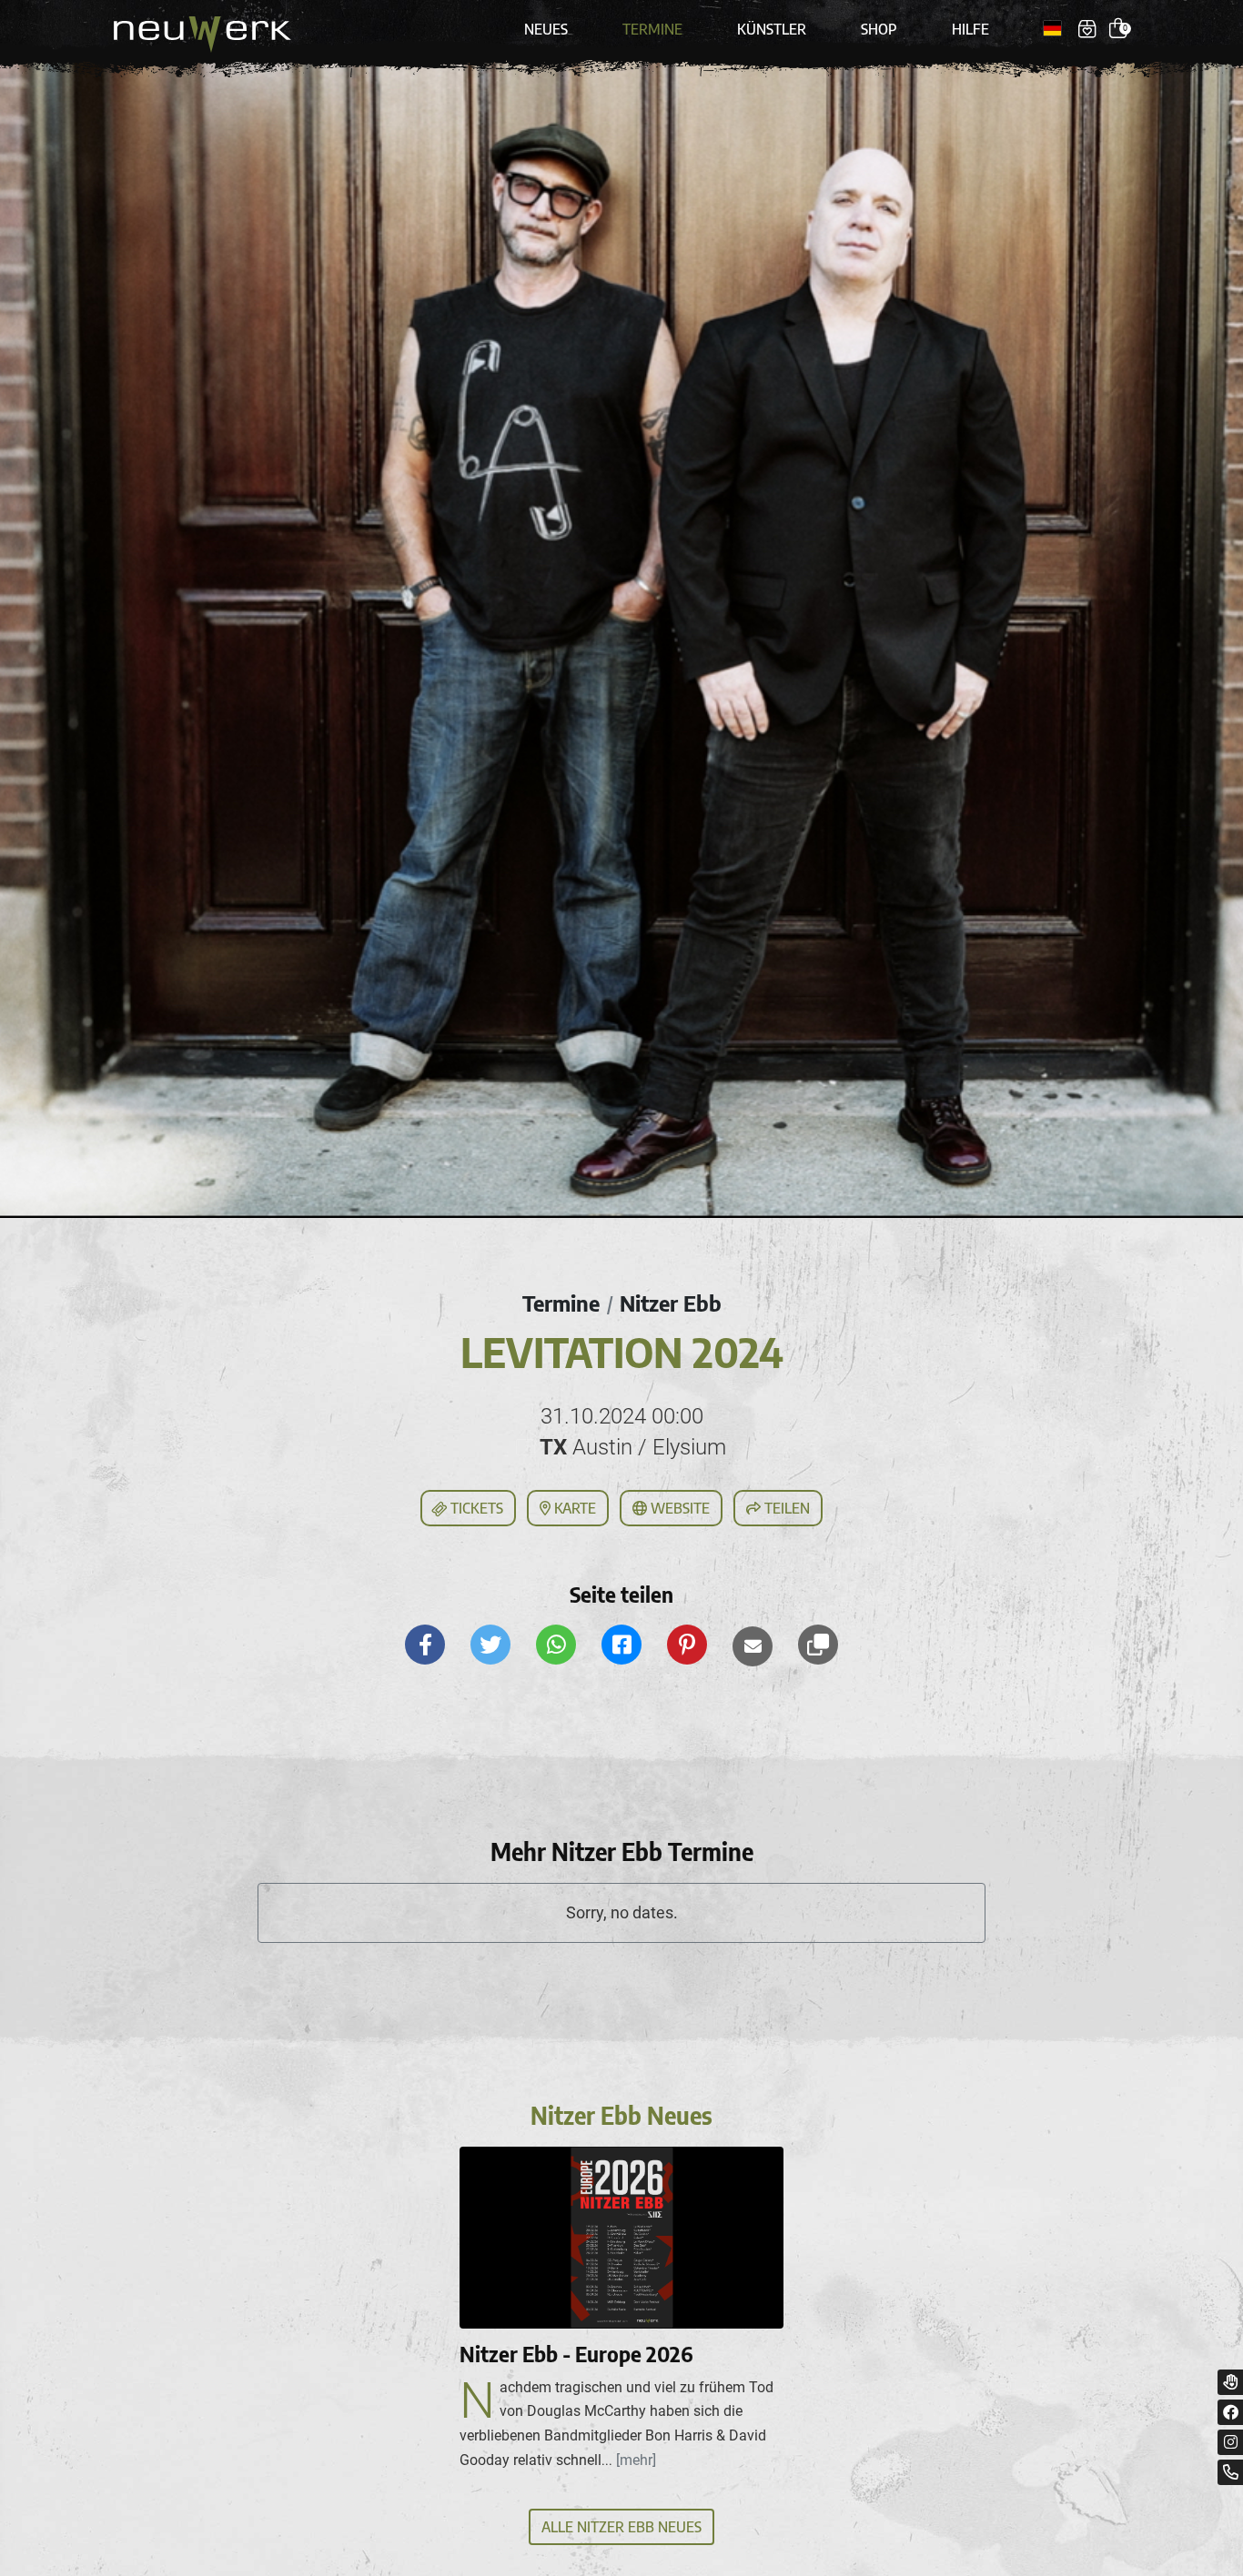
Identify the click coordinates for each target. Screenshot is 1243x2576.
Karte (573, 1508)
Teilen (785, 1508)
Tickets (475, 1508)
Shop (879, 29)
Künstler (772, 29)
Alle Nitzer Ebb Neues (621, 2527)
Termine (652, 29)
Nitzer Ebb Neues (621, 2115)
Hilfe (970, 29)
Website (678, 1508)
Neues (546, 29)
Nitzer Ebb (671, 1303)
